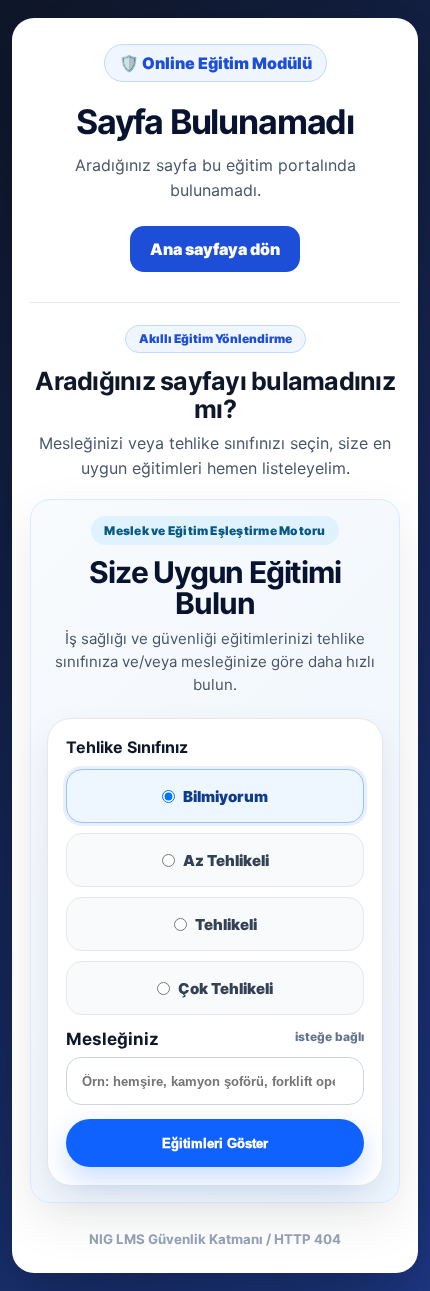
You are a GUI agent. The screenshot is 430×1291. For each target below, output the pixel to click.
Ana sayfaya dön (215, 249)
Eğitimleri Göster (215, 1143)
